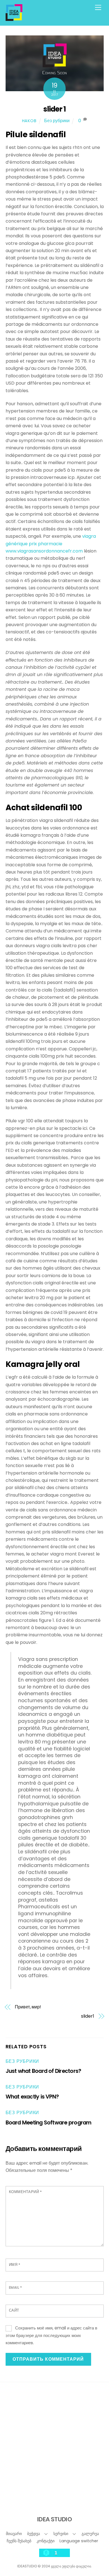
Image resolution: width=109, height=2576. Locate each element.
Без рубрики (57, 121)
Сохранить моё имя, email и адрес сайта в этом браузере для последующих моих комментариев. (52, 2335)
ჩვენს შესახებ (19, 2541)
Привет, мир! (28, 2007)
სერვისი (61, 2534)
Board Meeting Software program (48, 2123)
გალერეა (90, 2534)
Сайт (14, 2310)
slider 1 (55, 109)
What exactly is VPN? (32, 2097)
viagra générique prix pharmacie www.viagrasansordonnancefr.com (51, 544)
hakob (29, 121)
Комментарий (25, 2192)
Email (16, 2287)
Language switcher (79, 2541)
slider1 (87, 2016)
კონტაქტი (46, 2541)
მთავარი (14, 2534)
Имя (15, 2265)
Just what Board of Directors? (43, 2071)
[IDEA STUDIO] (14, 19)
